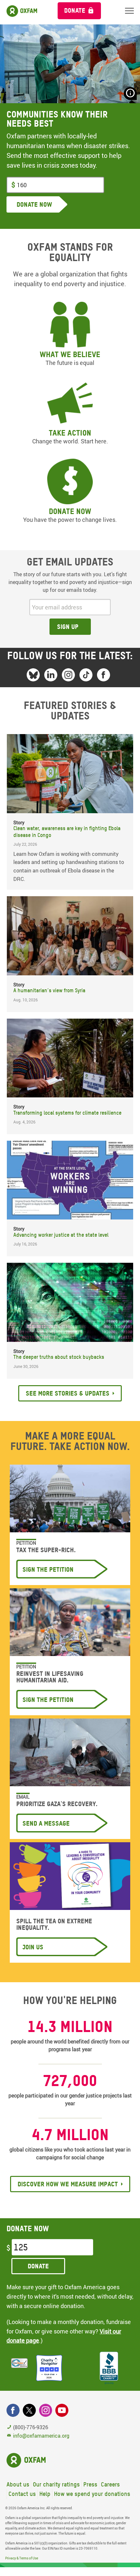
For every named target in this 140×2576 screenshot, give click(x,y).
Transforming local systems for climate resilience (67, 1113)
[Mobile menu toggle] (129, 11)
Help (45, 2494)
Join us (33, 1947)
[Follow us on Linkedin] (51, 675)
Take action (70, 433)
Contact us (22, 2494)
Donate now (70, 511)
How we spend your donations (92, 2494)
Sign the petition (48, 1569)
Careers (110, 2484)
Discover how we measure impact (68, 2184)
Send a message (46, 1823)
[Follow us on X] (29, 2410)
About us (18, 2484)
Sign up (68, 627)
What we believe (70, 354)
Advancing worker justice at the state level (61, 1235)
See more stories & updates (68, 1393)
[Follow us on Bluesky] (33, 675)
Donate (75, 10)
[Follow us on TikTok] (86, 675)
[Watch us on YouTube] (62, 2410)
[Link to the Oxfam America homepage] (26, 12)
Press (90, 2484)
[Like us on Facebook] (104, 675)
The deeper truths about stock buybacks (59, 1357)
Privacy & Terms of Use (22, 2558)
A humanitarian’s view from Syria (49, 990)
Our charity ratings (56, 2484)
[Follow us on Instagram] (68, 675)
